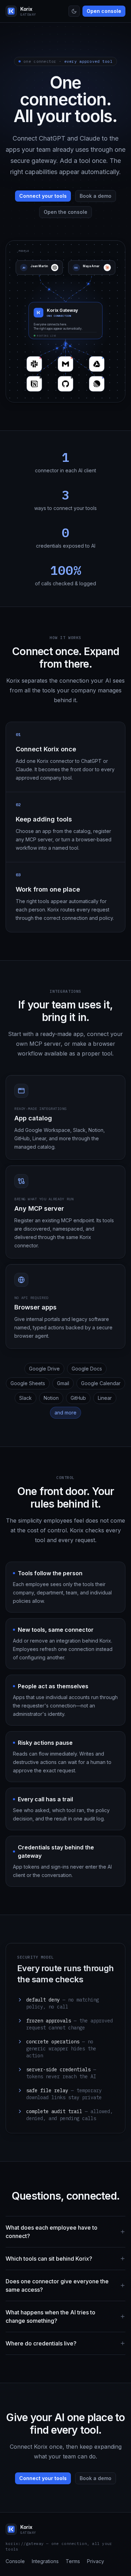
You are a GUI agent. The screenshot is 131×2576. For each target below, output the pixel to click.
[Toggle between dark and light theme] (74, 11)
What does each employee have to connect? (52, 2232)
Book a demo (96, 196)
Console (15, 2561)
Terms (73, 2561)
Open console (104, 11)
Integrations (45, 2561)
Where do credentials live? (41, 2343)
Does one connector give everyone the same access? (57, 2285)
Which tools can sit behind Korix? (49, 2259)
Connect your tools (43, 196)
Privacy (96, 2561)
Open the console (65, 212)
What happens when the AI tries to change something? (50, 2316)
